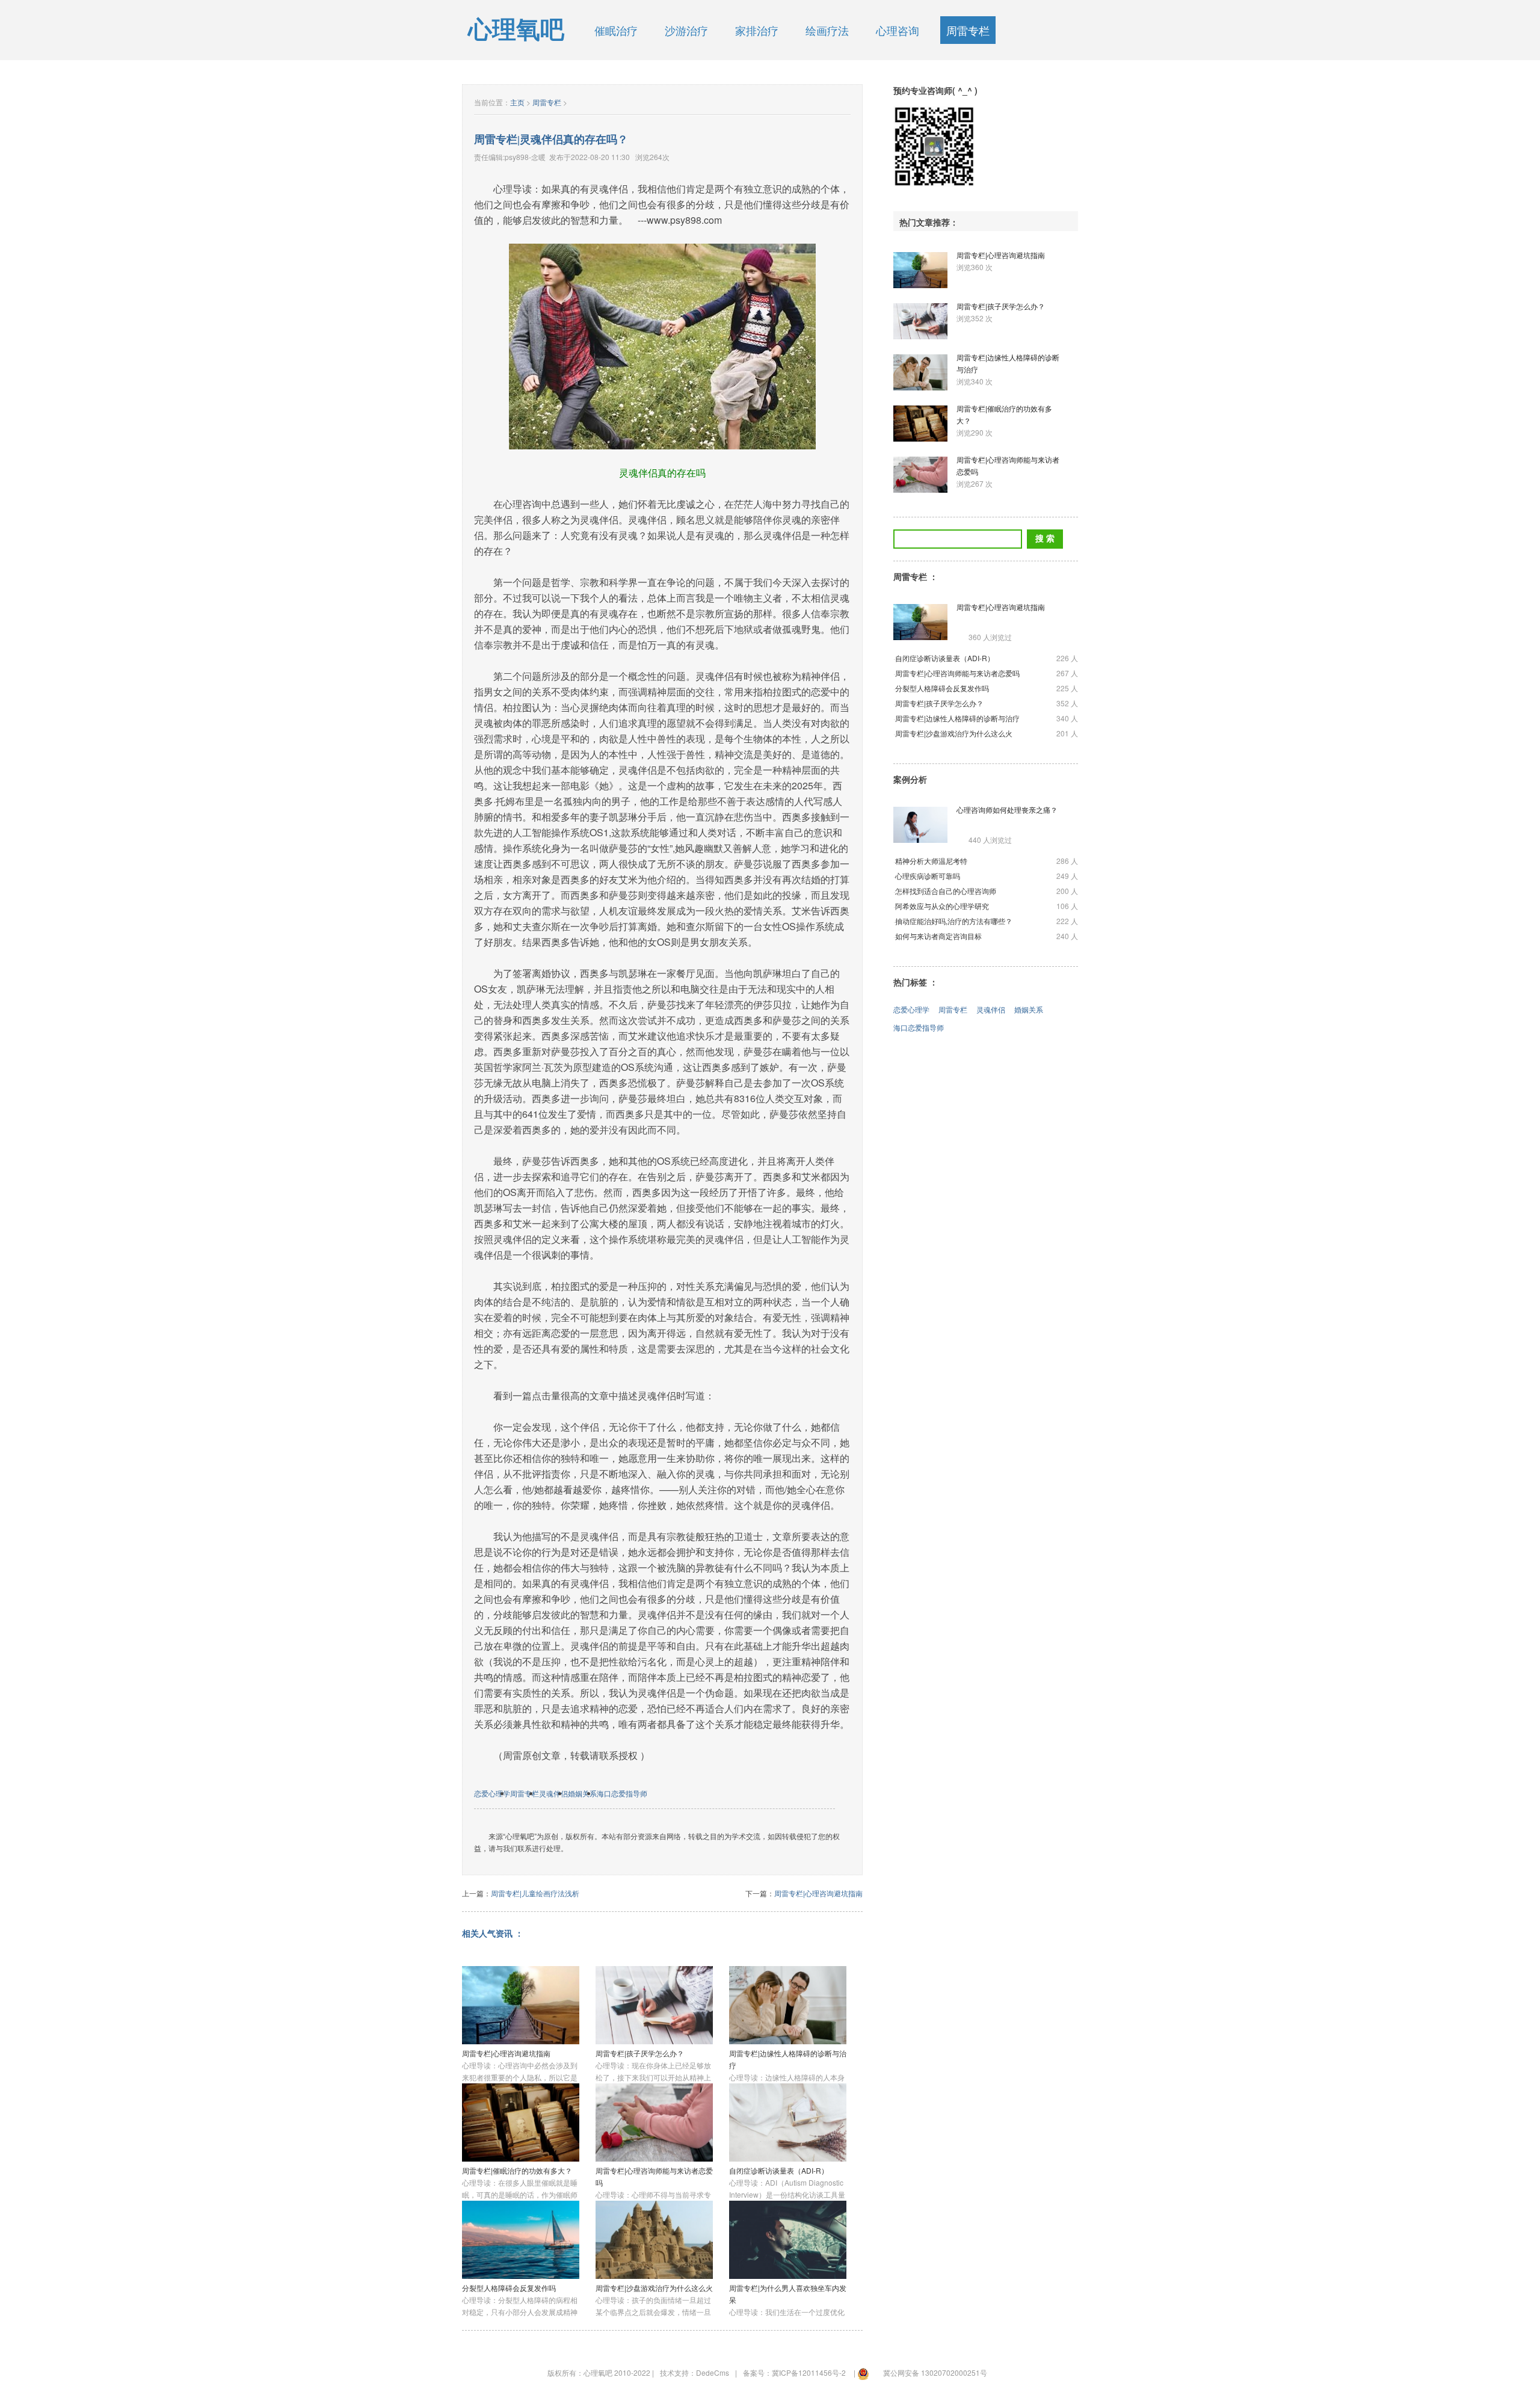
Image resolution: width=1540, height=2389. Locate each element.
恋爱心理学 (492, 1793)
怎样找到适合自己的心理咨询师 (946, 891)
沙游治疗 (686, 30)
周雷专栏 (968, 30)
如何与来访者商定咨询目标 (938, 936)
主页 (517, 102)
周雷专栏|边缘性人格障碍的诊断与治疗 (957, 718)
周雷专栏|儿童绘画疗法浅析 (535, 1893)
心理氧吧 (516, 30)
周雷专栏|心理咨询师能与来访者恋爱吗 (957, 673)
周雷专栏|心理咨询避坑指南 (818, 1893)
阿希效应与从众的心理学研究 (942, 906)
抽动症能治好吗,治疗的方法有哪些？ (954, 921)
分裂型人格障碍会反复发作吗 (509, 2288)
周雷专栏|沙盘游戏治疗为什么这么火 (654, 2288)
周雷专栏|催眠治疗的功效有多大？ (517, 2170)
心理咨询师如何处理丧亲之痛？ (1007, 809)
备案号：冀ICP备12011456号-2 (794, 2372)
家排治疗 (757, 30)
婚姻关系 (582, 1793)
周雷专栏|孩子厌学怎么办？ (640, 2053)
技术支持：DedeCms (695, 2372)
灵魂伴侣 (553, 1793)
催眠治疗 (616, 30)
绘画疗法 (827, 30)
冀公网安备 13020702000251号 (935, 2372)
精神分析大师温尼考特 (931, 861)
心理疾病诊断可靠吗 (928, 876)
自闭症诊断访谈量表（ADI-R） (779, 2170)
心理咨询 (898, 30)
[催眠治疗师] (934, 146)
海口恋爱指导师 (622, 1793)
